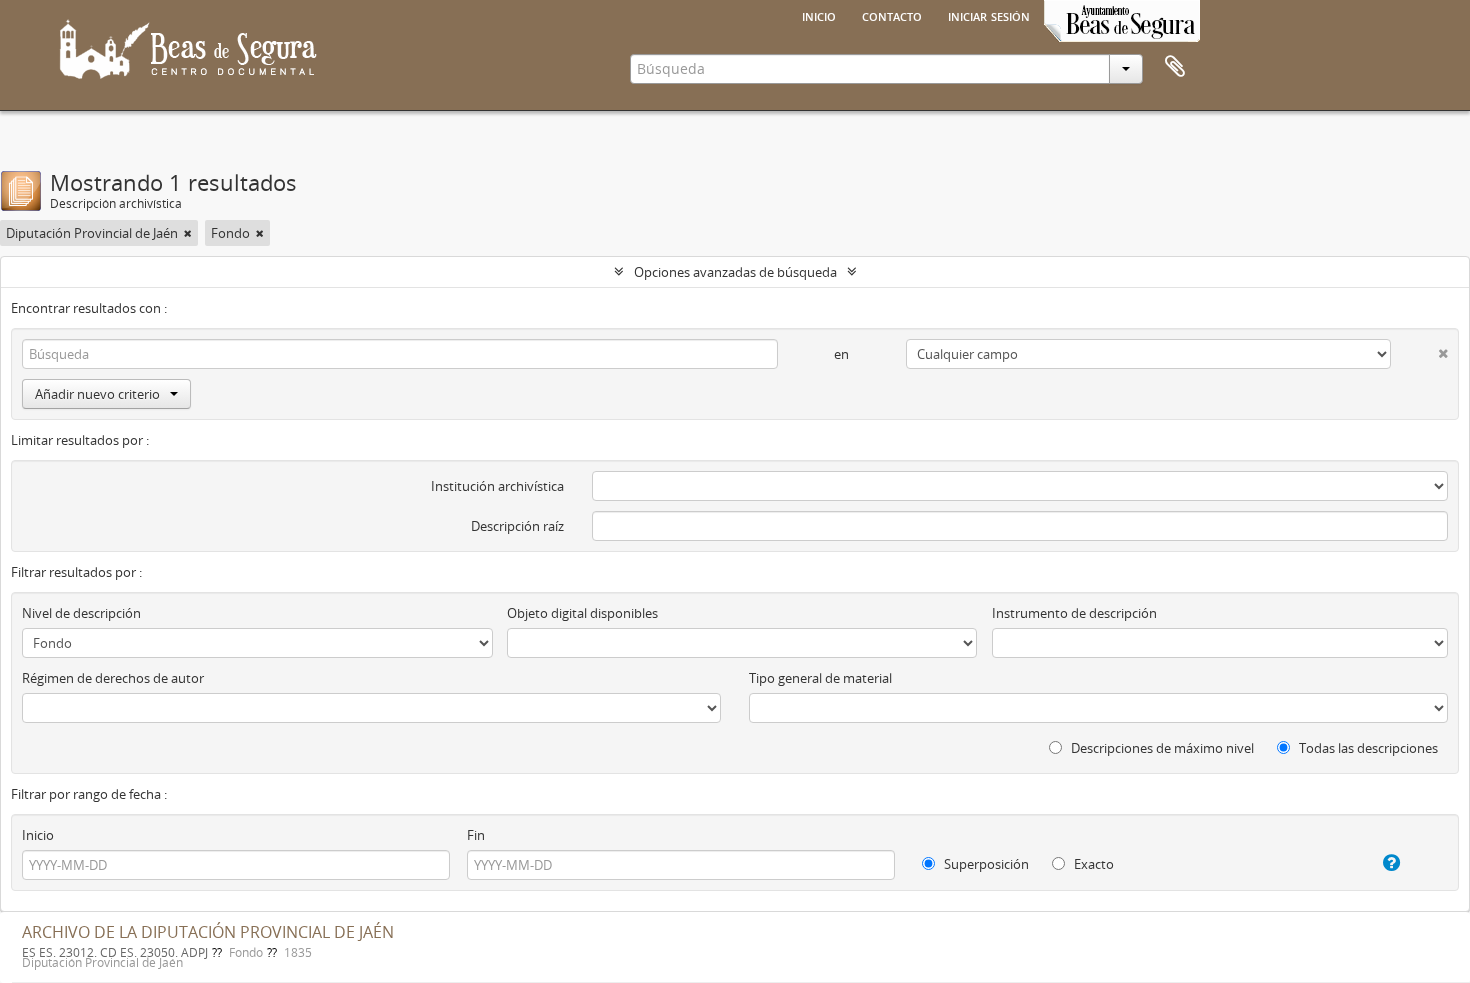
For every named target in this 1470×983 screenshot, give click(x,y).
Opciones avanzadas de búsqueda (735, 272)
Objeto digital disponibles (582, 613)
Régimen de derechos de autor (113, 678)
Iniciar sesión (989, 15)
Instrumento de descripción (1074, 613)
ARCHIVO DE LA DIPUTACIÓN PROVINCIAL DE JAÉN (208, 932)
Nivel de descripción (81, 613)
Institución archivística (497, 486)
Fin (476, 835)
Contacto (892, 15)
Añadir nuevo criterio (97, 394)
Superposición (985, 864)
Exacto (1092, 864)
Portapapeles (1175, 67)
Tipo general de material (820, 678)
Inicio (819, 15)
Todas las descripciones (1367, 748)
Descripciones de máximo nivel (1161, 748)
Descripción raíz (517, 526)
